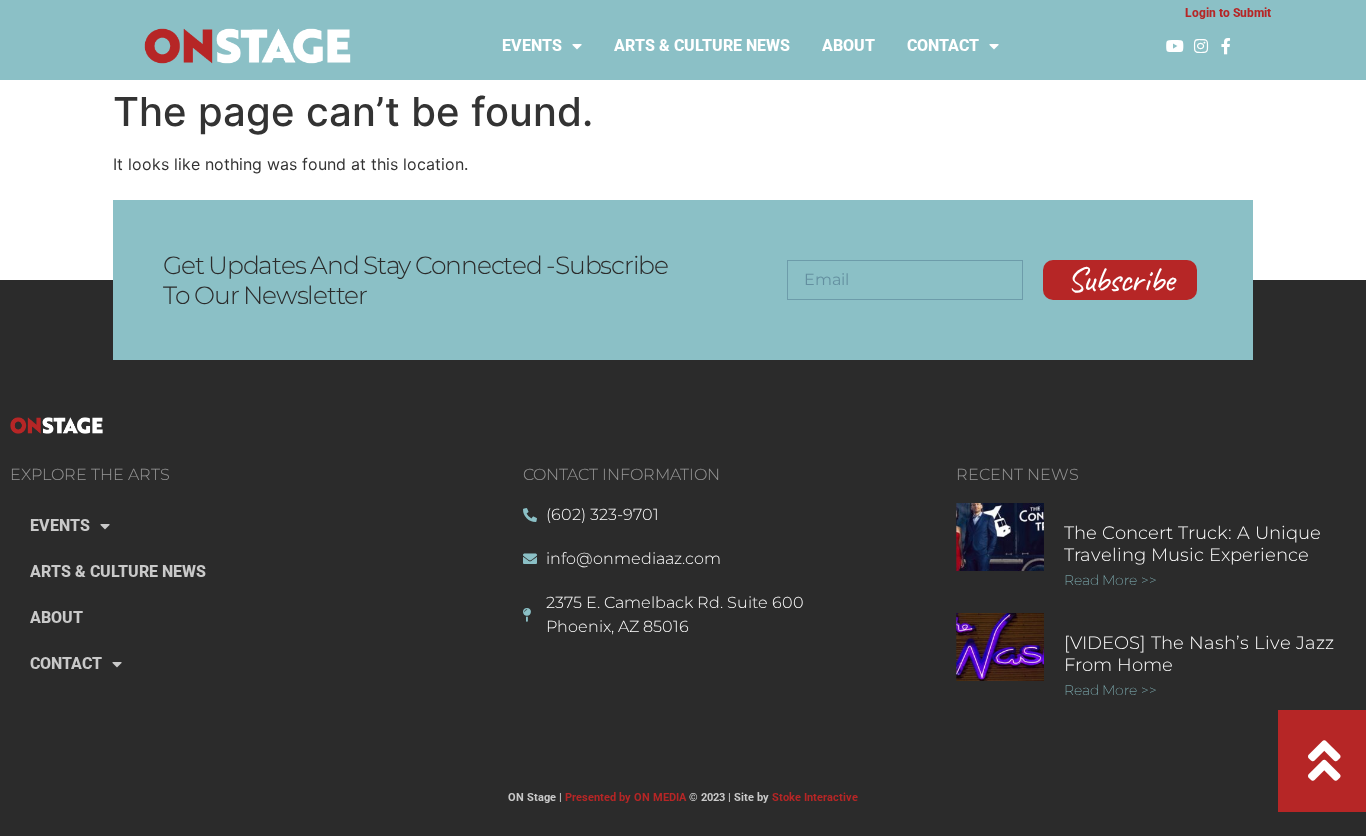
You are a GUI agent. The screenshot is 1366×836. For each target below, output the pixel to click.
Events (532, 45)
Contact (943, 45)
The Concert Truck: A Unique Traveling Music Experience (1192, 544)
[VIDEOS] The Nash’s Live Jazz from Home (1199, 654)
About (848, 45)
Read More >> (1110, 580)
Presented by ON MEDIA (625, 797)
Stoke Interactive (815, 797)
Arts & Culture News (702, 45)
